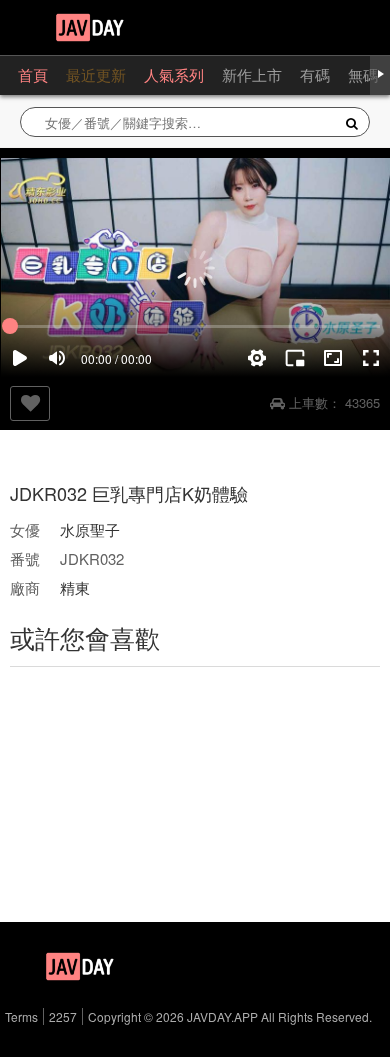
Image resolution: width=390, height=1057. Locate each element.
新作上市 (252, 74)
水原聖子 (90, 529)
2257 (63, 1016)
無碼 (363, 74)
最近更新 (96, 74)
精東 (75, 587)
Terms (21, 1016)
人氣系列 (174, 74)
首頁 (33, 74)
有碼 (315, 74)
